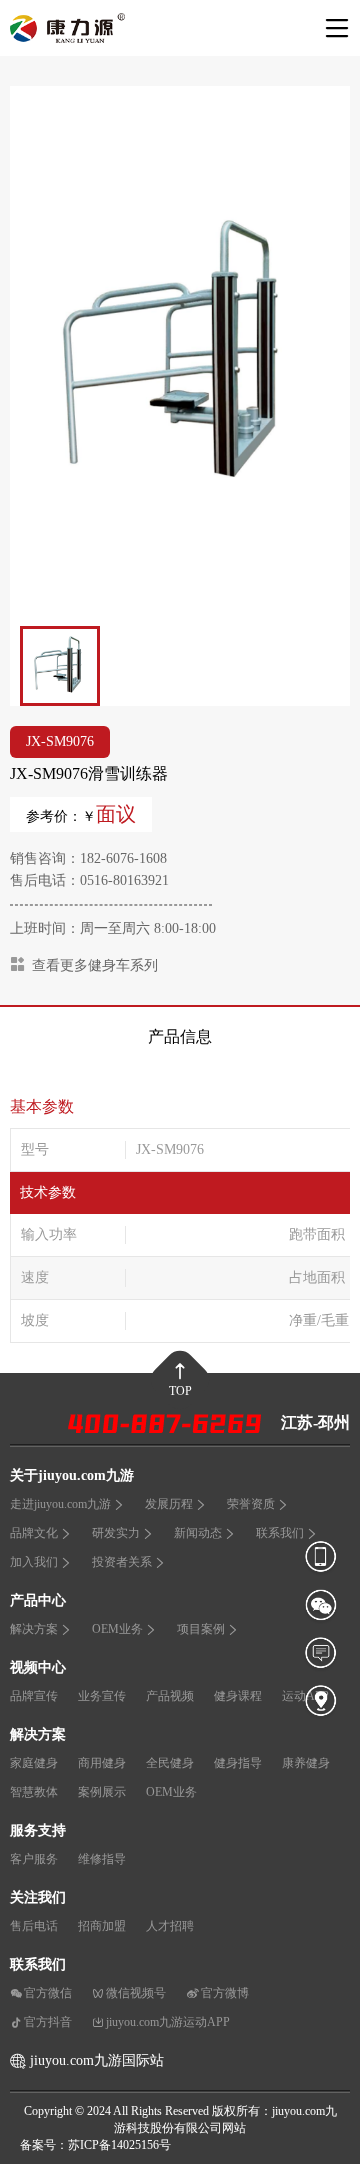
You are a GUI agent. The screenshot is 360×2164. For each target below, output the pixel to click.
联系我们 (280, 1533)
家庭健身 (34, 1763)
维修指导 (102, 1859)
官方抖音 (48, 2022)
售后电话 (34, 1926)
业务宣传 (102, 1696)
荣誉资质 (251, 1504)
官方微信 (48, 1993)
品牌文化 (34, 1533)
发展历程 (169, 1504)
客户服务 (34, 1859)
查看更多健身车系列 (95, 965)
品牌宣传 (34, 1696)
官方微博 (225, 1993)
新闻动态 (198, 1533)
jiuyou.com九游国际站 (97, 2060)
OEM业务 (117, 1629)
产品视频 (170, 1696)
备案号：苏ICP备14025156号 (95, 2145)
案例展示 (102, 1792)
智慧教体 (34, 1792)
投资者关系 (122, 1562)
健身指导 (238, 1763)
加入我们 (34, 1562)
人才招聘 (170, 1926)
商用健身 (102, 1763)
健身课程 (238, 1696)
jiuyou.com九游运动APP (168, 2022)
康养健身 (306, 1763)
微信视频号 (136, 1993)
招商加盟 (102, 1926)
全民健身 (170, 1763)
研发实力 (116, 1533)
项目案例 (201, 1629)
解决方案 (34, 1629)
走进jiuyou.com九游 (60, 1504)
